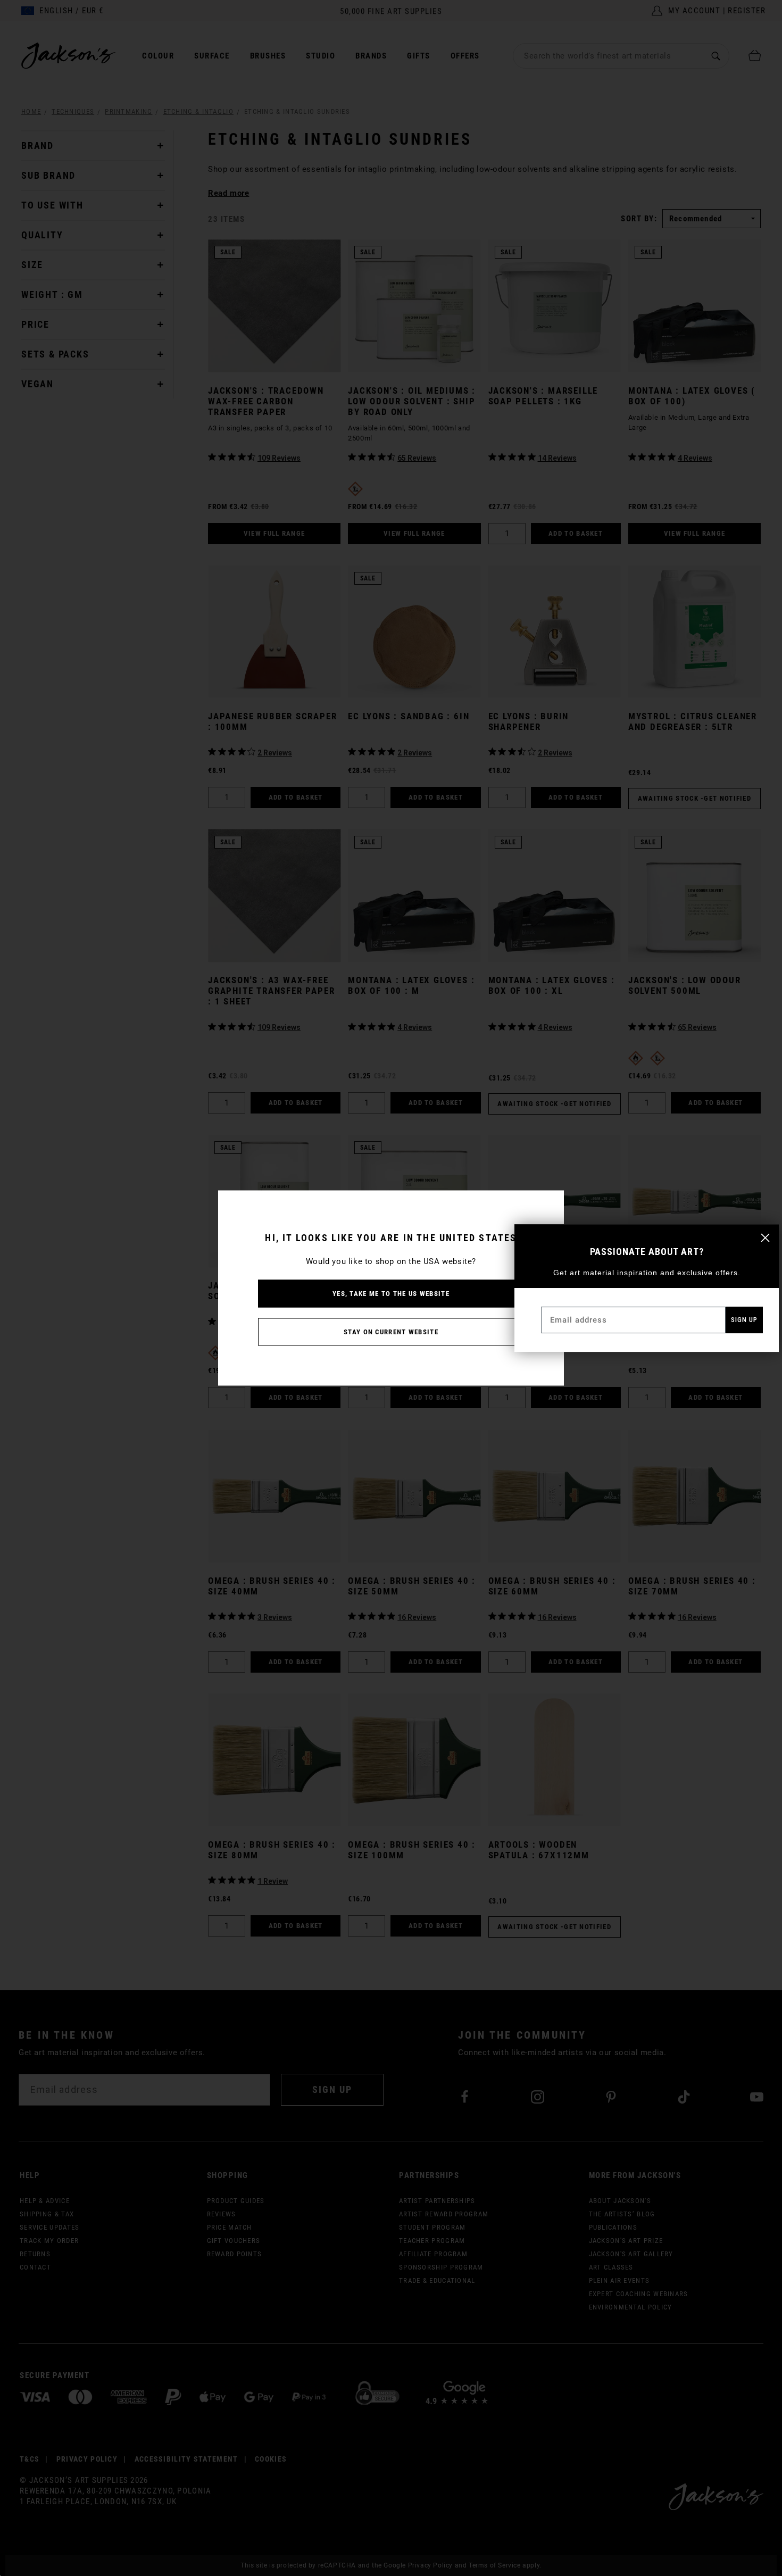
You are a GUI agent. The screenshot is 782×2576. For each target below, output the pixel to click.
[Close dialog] (765, 1238)
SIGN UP (744, 1320)
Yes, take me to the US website (391, 1294)
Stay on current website (391, 1332)
